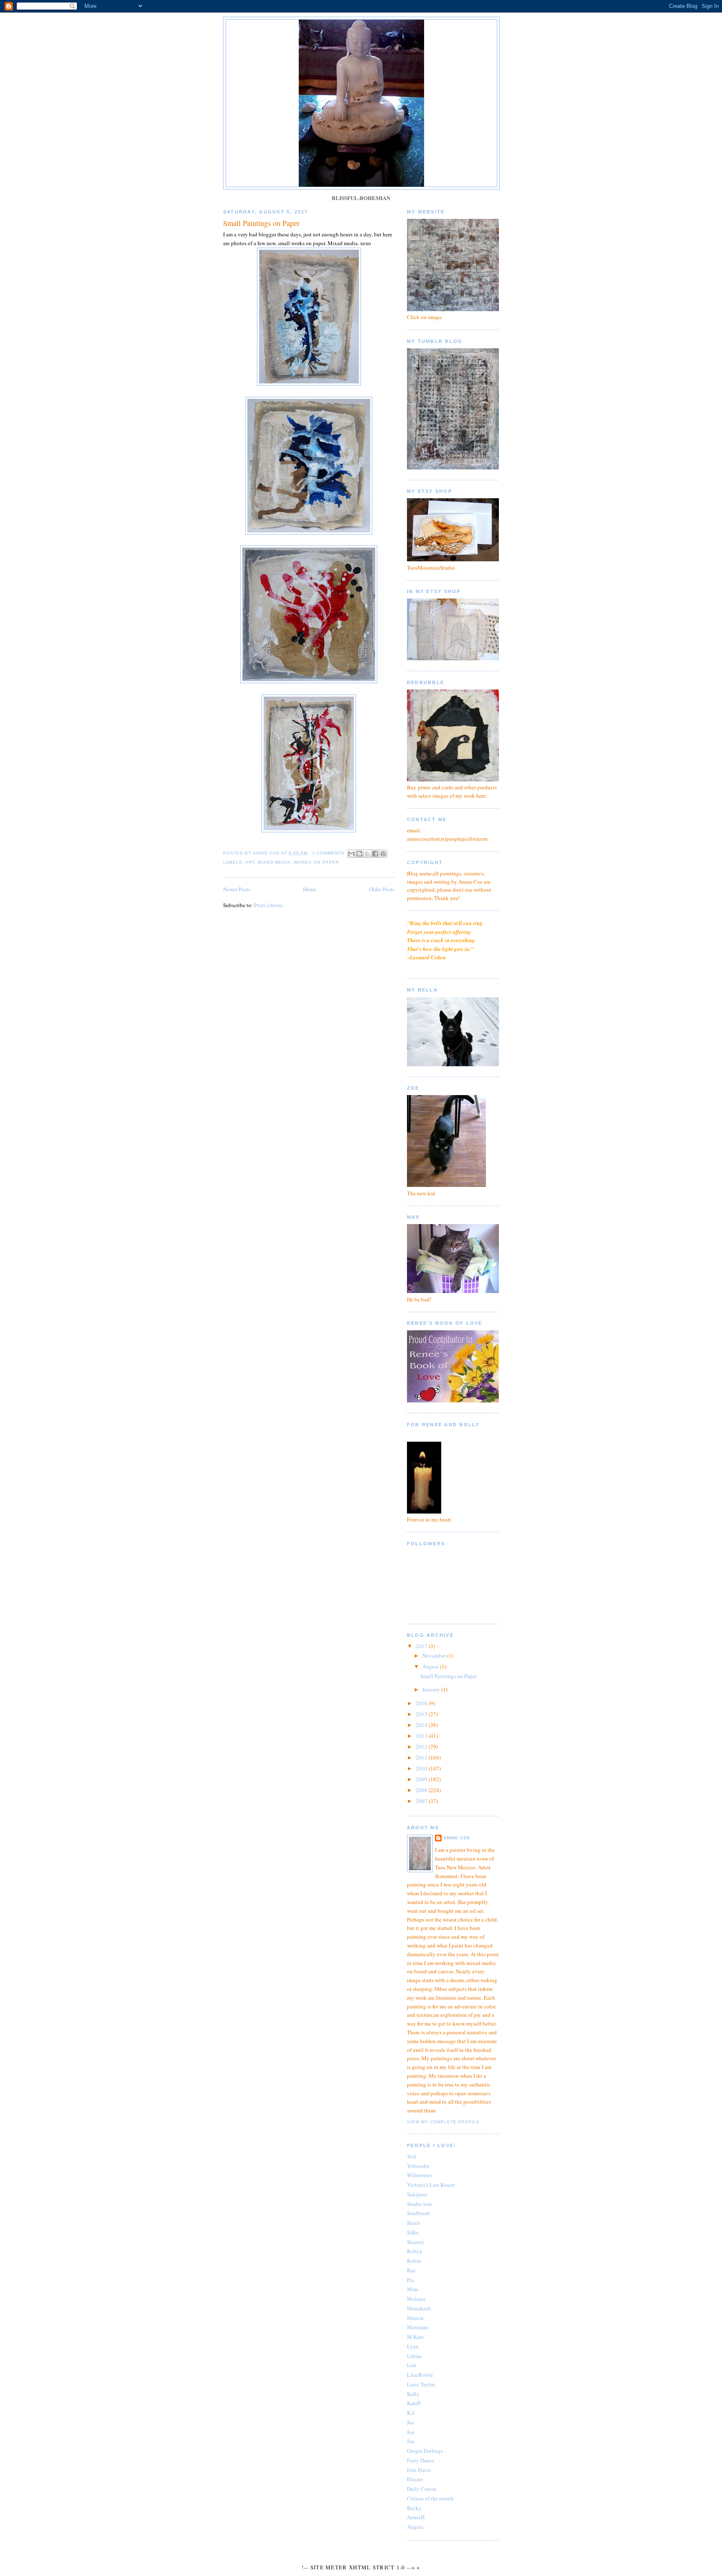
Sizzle (414, 2223)
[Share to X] (367, 854)
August (431, 1666)
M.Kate (415, 2337)
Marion (415, 2318)
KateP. (414, 2403)
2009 (422, 1779)
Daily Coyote (422, 2489)
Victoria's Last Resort (431, 2185)
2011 (422, 1757)
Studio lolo (420, 2204)
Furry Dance (421, 2460)
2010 (422, 1768)
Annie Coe (457, 1838)
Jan (411, 2441)
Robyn (415, 2251)
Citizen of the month (430, 2498)
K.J (411, 2413)
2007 (422, 1801)
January (432, 1689)
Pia (411, 2280)
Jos (411, 2422)
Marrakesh (419, 2308)
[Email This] (351, 854)
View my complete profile (443, 2122)
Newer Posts (237, 889)
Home (310, 889)
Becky (414, 2508)
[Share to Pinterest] (383, 854)
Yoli (412, 2156)
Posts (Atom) (268, 905)
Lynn (413, 2346)
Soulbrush (418, 2213)
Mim (412, 2289)
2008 (422, 1790)
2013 (422, 1736)
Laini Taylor (421, 2384)
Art (250, 862)
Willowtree (419, 2175)
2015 (422, 1714)
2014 (422, 1725)
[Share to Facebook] (375, 854)
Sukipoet (417, 2194)
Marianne (418, 2327)
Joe (411, 2432)
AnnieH (416, 2517)
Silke (413, 2232)
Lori (412, 2365)
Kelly (413, 2394)
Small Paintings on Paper (261, 223)
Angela (415, 2527)
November (435, 1656)
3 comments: (330, 853)
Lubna (414, 2356)
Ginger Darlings (425, 2451)
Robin (414, 2261)
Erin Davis (419, 2470)
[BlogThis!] (359, 854)
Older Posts (382, 889)
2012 (422, 1747)
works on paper (316, 862)
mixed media (274, 862)
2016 (422, 1703)
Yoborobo (418, 2166)
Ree (411, 2270)
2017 (422, 1646)
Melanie (416, 2299)
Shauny (416, 2242)
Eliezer (415, 2479)
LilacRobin (420, 2375)
